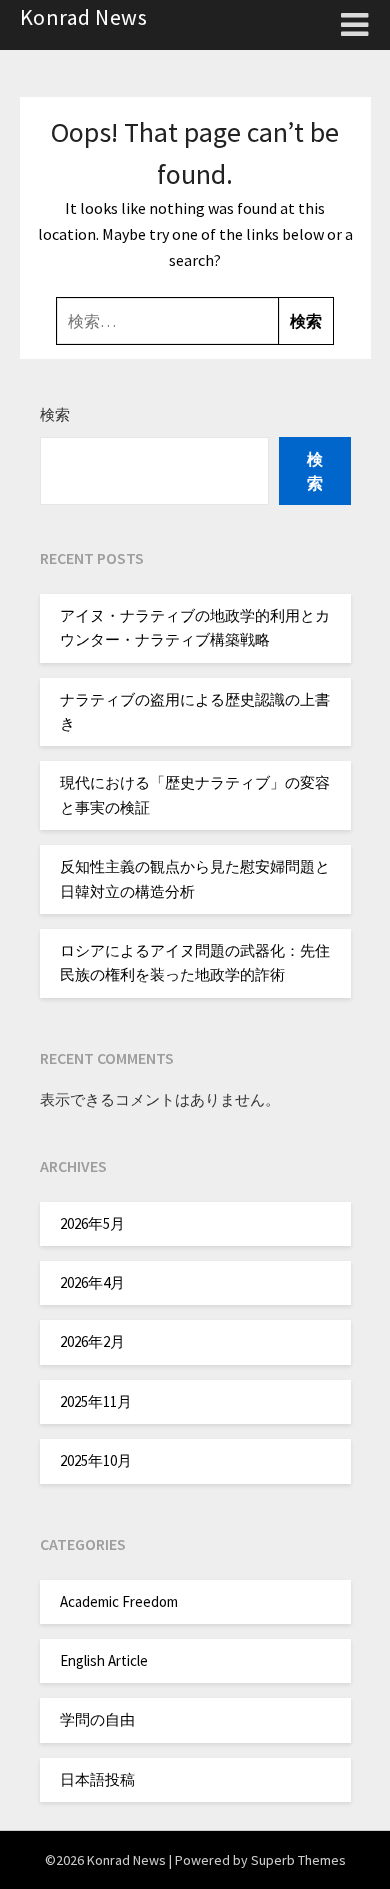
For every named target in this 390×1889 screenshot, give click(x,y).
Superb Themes (298, 1860)
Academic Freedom (119, 1601)
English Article (104, 1660)
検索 (55, 414)
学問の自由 (97, 1719)
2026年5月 (92, 1223)
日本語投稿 (97, 1779)
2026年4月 (92, 1282)
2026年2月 (92, 1341)
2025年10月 (96, 1460)
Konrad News (84, 17)
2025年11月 (96, 1401)
